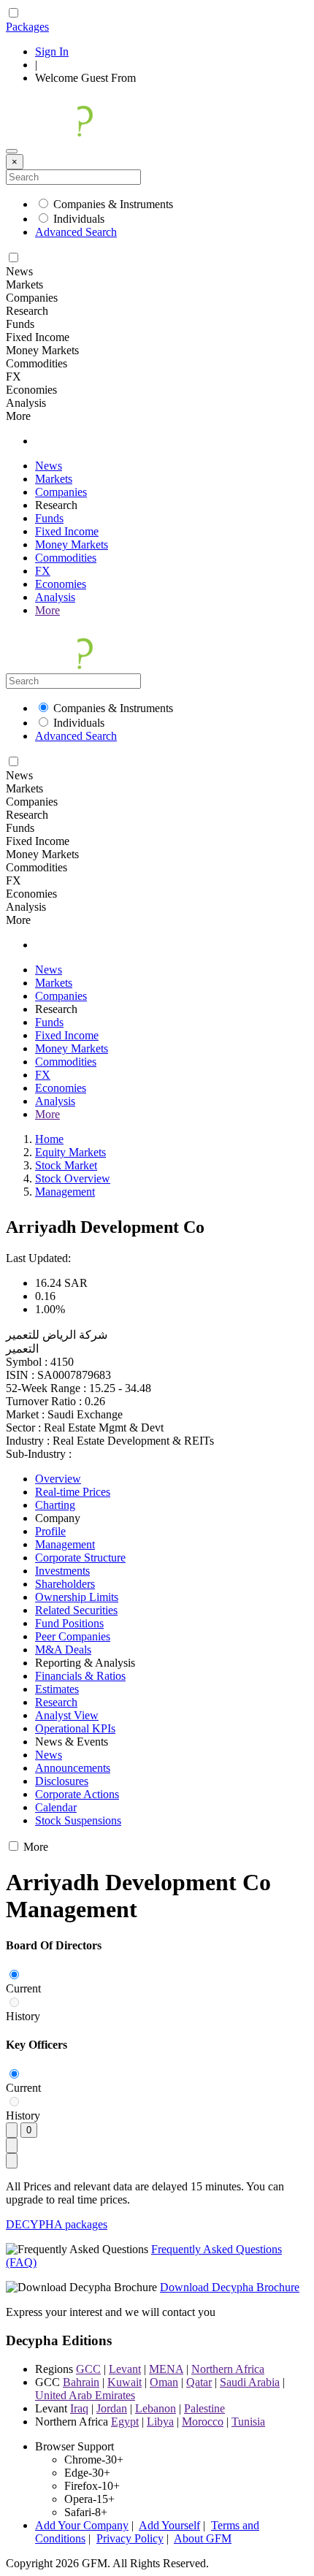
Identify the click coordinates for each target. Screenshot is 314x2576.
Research (56, 1702)
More (47, 610)
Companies (61, 492)
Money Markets (72, 544)
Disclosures (62, 1781)
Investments (62, 1571)
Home (49, 1139)
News (49, 466)
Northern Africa (228, 2369)
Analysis (55, 597)
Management (65, 1192)
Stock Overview (73, 1178)
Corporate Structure (80, 1558)
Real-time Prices (73, 1492)
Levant (125, 2369)
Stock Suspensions (78, 1820)
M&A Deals (63, 1650)
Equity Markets (70, 1152)
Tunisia (248, 2422)
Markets (54, 479)
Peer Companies (73, 1636)
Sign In (52, 51)
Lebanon (156, 2408)
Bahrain (81, 2382)
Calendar (56, 1807)
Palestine (204, 2408)
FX (43, 571)
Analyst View (67, 1715)
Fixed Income (67, 531)
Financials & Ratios (80, 1676)
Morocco (203, 2422)
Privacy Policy (130, 2538)
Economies (61, 584)
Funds (49, 518)
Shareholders (65, 1584)
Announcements (73, 1768)
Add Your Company (82, 2525)
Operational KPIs (75, 1728)
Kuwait (125, 2382)
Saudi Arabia (250, 2382)
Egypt (125, 2422)
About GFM (203, 2538)
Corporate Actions (77, 1794)
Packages (27, 27)
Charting (55, 1505)
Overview (58, 1479)
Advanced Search (76, 232)
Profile (50, 1531)
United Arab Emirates (85, 2395)
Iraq (79, 2408)
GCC (88, 2369)
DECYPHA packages (57, 2224)
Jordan (112, 2408)
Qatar (199, 2382)
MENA (166, 2369)
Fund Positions (69, 1623)
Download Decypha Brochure (230, 2287)
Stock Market (66, 1165)
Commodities (66, 558)
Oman (164, 2382)
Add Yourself (169, 2525)
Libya (160, 2422)
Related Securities (76, 1610)
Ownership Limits (77, 1597)
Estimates (57, 1689)
